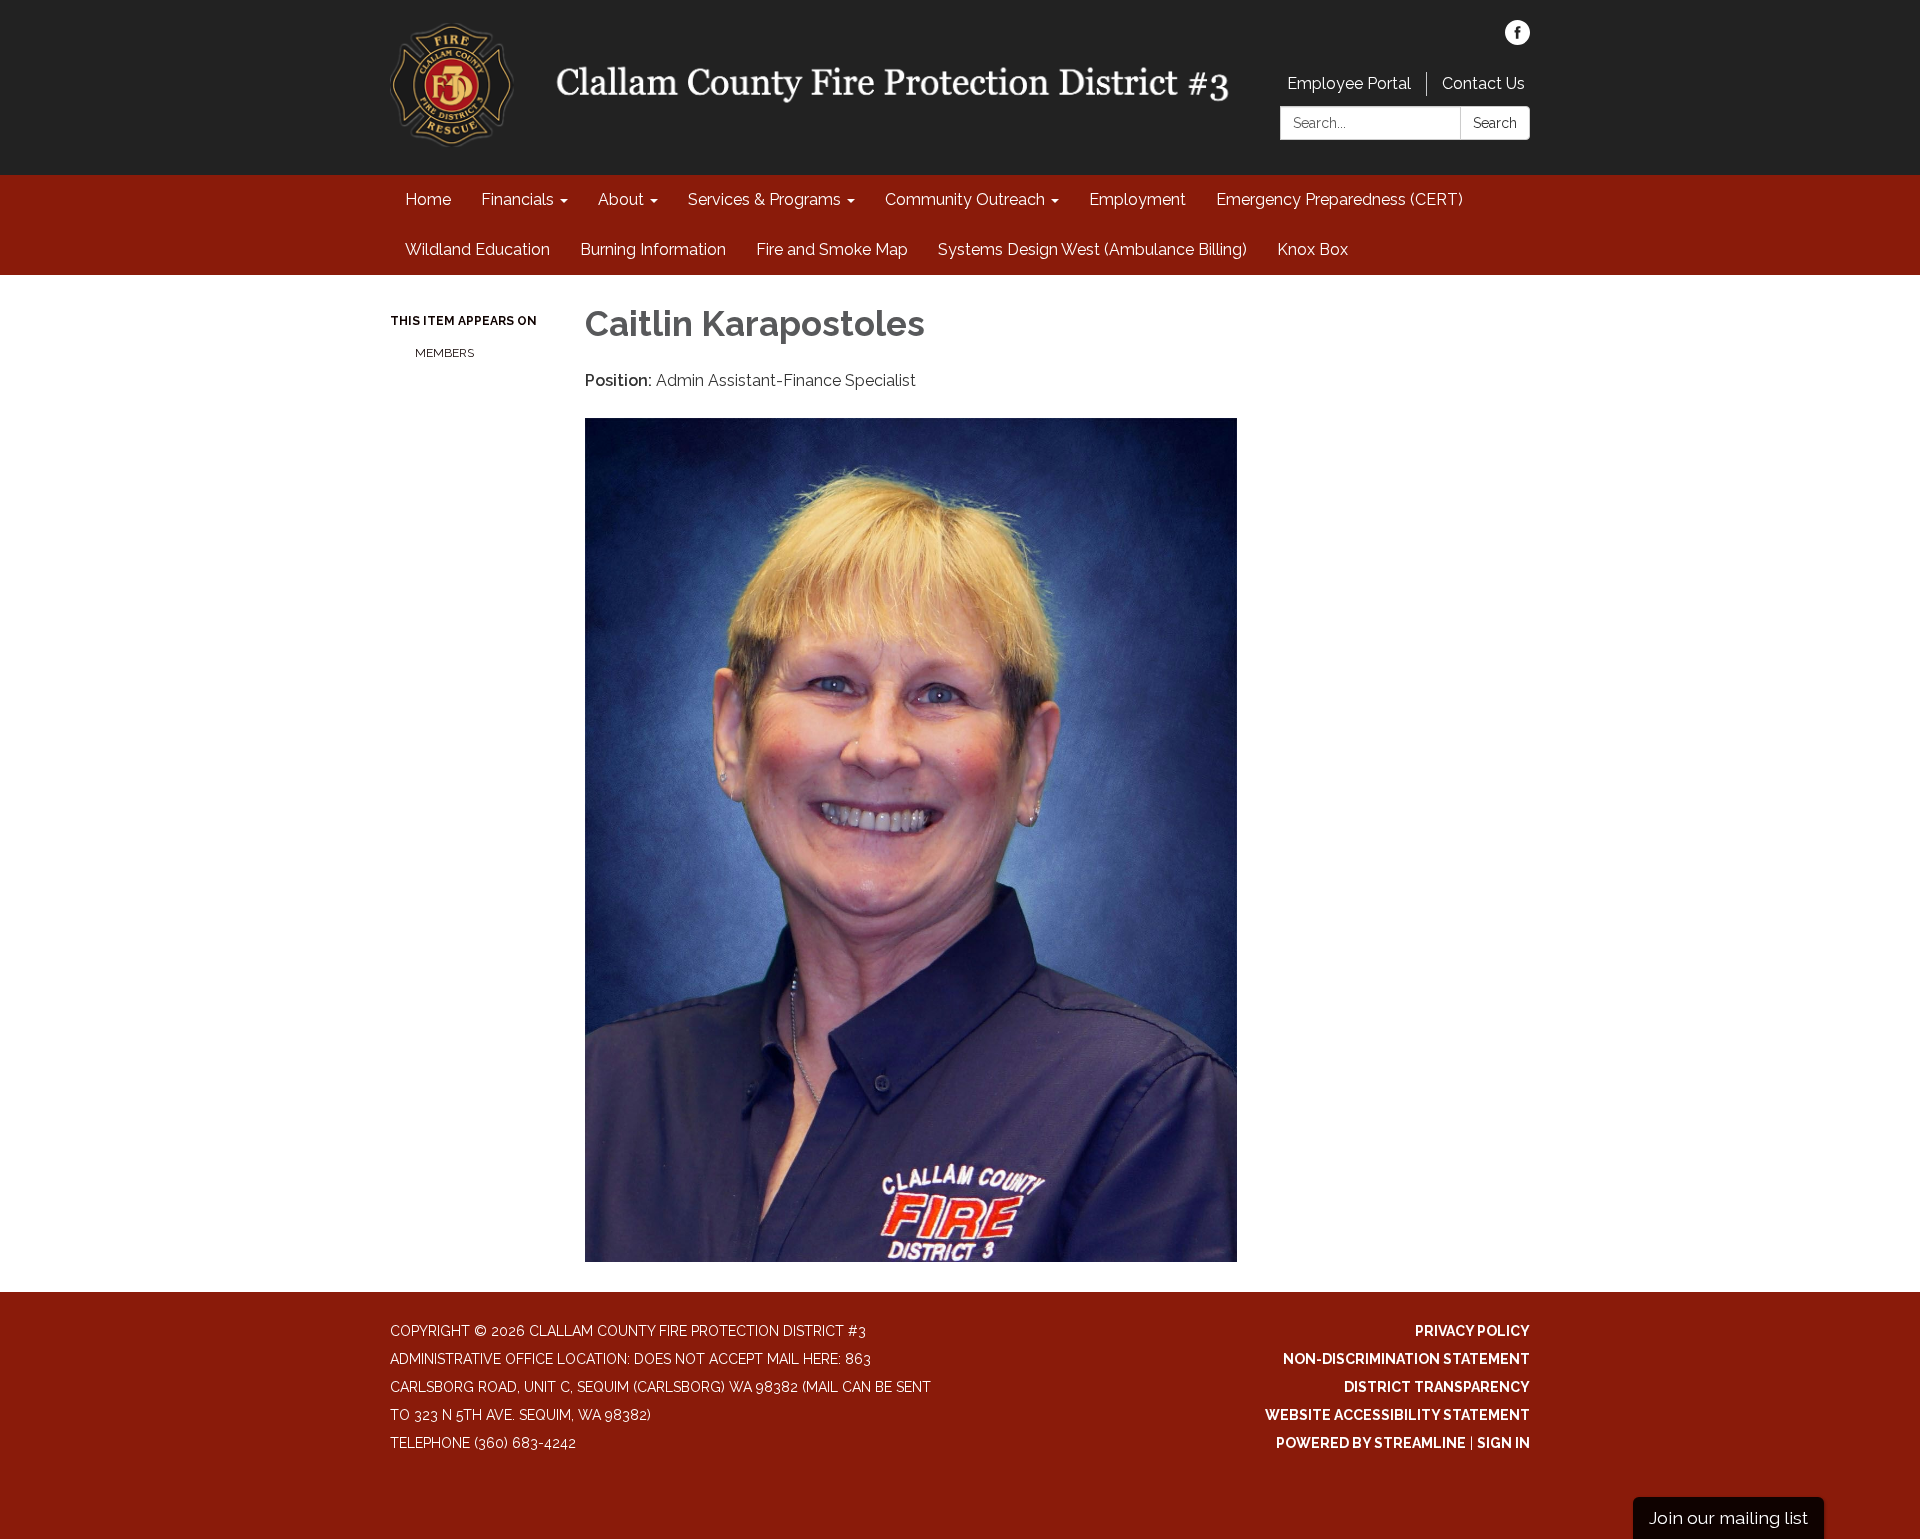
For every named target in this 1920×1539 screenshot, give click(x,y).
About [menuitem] (621, 199)
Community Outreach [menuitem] (965, 199)
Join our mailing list (1728, 1517)
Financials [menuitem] (517, 199)
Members (444, 353)
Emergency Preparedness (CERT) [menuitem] (1339, 199)
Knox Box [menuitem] (1312, 249)
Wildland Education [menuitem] (477, 249)
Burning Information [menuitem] (653, 249)
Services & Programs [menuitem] (764, 199)
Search (1495, 123)
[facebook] (1517, 39)
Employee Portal (1349, 83)
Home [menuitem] (428, 199)
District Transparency (1437, 1387)
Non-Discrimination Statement (1406, 1359)
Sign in (1503, 1443)
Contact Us (1483, 83)
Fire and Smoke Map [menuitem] (832, 249)
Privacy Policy (1472, 1331)
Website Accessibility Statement (1397, 1415)
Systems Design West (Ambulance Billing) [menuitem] (1092, 249)
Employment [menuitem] (1137, 199)
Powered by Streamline (1371, 1443)
